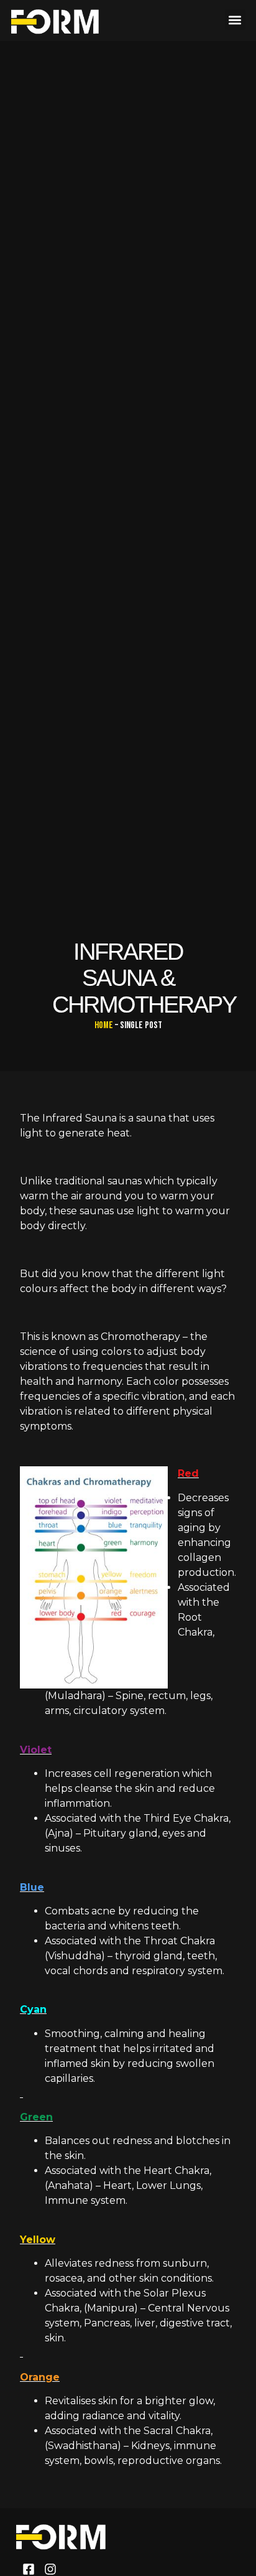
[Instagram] (50, 2569)
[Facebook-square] (29, 2569)
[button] (235, 20)
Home (104, 1025)
